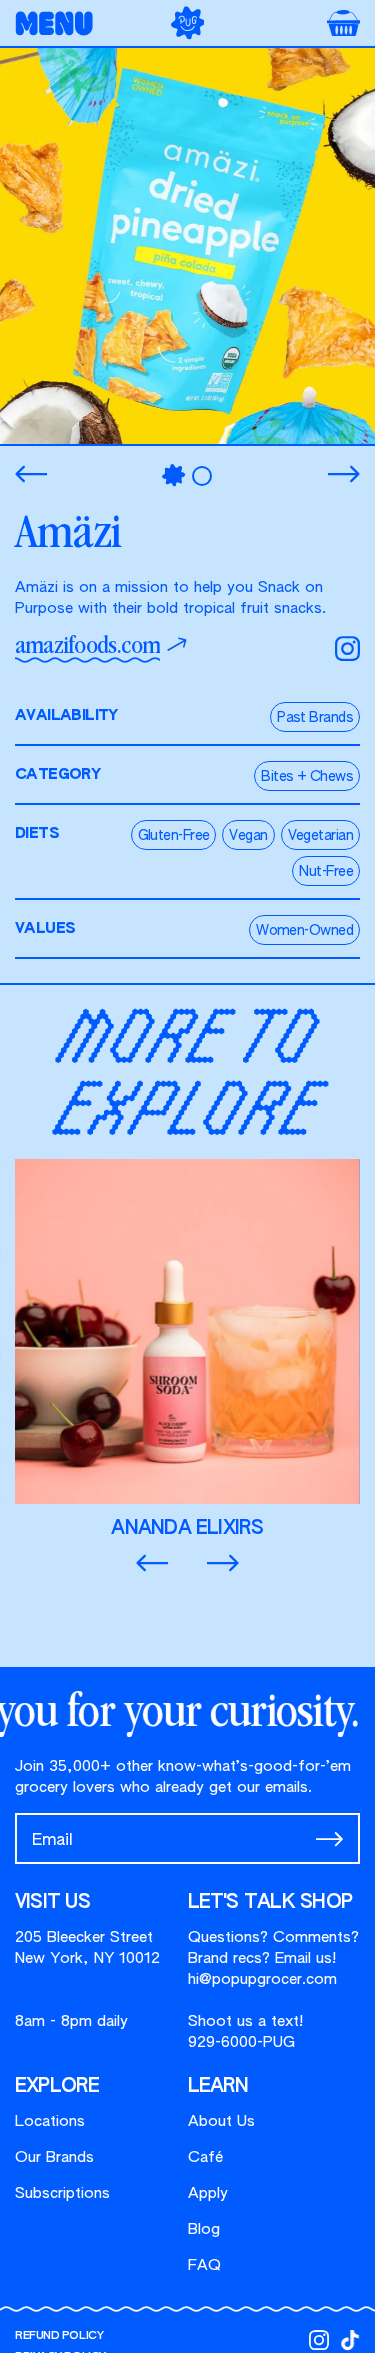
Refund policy (59, 2335)
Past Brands (315, 718)
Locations (50, 2121)
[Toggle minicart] (343, 23)
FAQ (204, 2265)
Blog (204, 2229)
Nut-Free (326, 872)
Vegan (248, 836)
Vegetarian (320, 836)
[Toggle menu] (60, 23)
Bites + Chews (307, 777)
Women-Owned (304, 931)
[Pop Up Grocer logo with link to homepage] (188, 22)
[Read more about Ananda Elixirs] (187, 1349)
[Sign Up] (329, 1839)
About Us (221, 2121)
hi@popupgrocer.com (262, 1979)
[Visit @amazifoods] (347, 648)
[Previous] (31, 474)
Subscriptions (62, 2193)
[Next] (344, 474)
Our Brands (54, 2157)
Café (205, 2157)
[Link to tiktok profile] (350, 2340)
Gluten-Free (174, 836)
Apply (208, 2193)
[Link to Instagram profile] (319, 2340)
